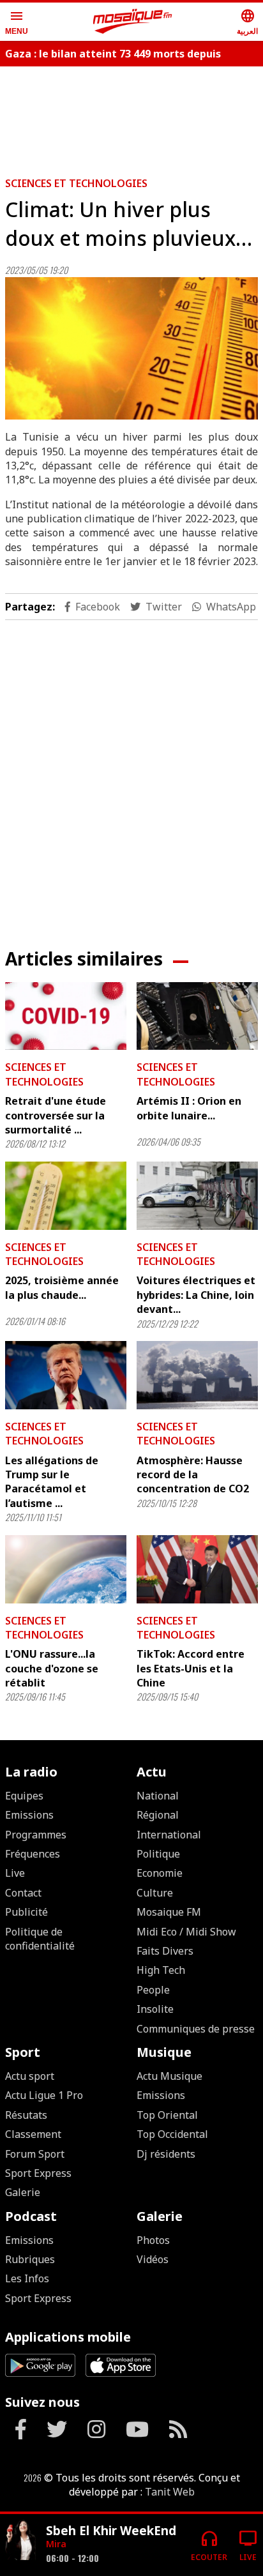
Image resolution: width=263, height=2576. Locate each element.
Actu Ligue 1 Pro (44, 2095)
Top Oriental (167, 2115)
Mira (56, 2544)
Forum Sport (35, 2154)
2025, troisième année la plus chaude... (62, 1287)
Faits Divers (165, 1951)
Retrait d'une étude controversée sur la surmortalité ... (56, 1115)
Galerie (23, 2192)
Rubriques (30, 2259)
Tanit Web (170, 2492)
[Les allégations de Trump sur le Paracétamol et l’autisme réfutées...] (66, 1375)
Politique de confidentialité (40, 1939)
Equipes (24, 1796)
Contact (23, 1893)
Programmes (36, 1835)
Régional (158, 1815)
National (158, 1796)
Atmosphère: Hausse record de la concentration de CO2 (193, 1475)
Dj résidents (166, 2154)
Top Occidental (172, 2134)
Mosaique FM (169, 1912)
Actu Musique (169, 2076)
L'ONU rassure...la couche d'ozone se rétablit (52, 1668)
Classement (33, 2134)
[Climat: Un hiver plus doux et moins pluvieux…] (131, 348)
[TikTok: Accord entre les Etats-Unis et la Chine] (197, 1569)
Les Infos (27, 2278)
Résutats (26, 2115)
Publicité (26, 1912)
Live (15, 1873)
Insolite (155, 2009)
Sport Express (38, 2173)
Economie (160, 1873)
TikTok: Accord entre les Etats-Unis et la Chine (191, 1668)
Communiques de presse (196, 2029)
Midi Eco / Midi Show (186, 1932)
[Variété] (20, 2540)
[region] (131, 116)
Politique (158, 1854)
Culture (155, 1893)
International (169, 1835)
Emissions (29, 1815)
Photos (153, 2240)
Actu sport (30, 2076)
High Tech (161, 1970)
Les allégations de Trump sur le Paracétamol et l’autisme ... (52, 1482)
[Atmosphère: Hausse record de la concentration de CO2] (197, 1375)
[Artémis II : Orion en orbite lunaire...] (197, 1016)
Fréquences (33, 1854)
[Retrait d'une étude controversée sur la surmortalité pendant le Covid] (66, 1016)
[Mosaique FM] (133, 22)
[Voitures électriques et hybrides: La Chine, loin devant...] (197, 1196)
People (153, 1990)
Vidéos (153, 2259)
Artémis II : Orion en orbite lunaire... (189, 1108)
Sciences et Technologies (76, 183)
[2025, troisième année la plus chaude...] (66, 1196)
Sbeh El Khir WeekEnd (111, 2530)
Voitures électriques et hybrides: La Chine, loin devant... (196, 1295)
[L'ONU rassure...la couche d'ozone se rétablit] (66, 1569)
